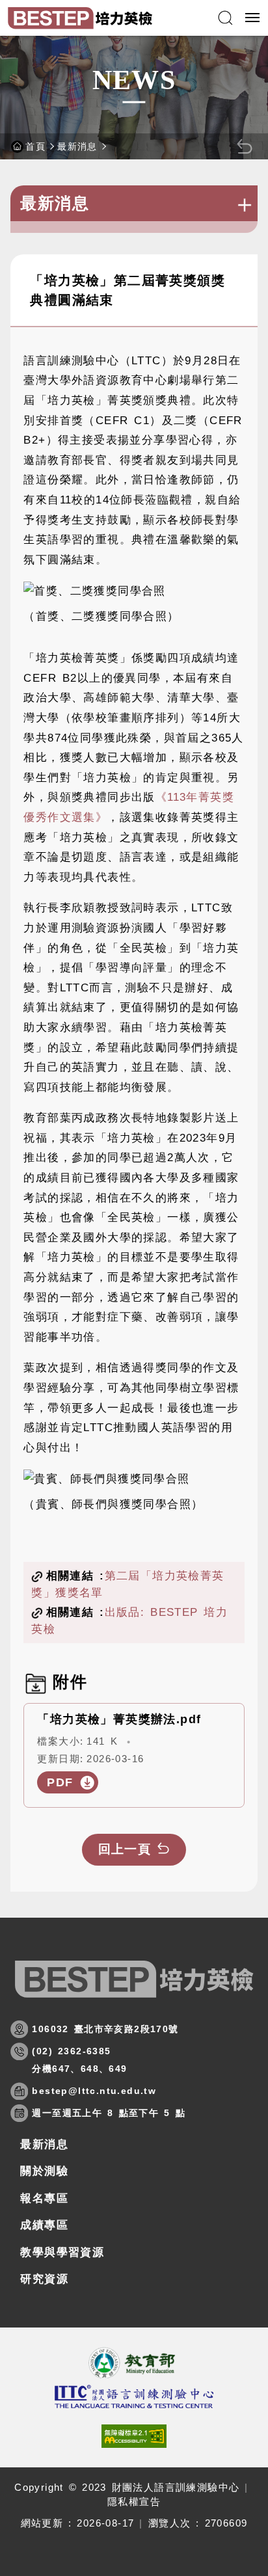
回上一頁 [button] (125, 1849)
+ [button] (244, 205)
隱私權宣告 (134, 2502)
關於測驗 (44, 2171)
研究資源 (44, 2279)
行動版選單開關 (254, 18)
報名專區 (44, 2198)
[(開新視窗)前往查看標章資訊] (134, 2436)
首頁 (35, 146)
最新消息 (77, 146)
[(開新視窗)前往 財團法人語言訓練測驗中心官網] (134, 2396)
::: (16, 249)
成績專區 (44, 2225)
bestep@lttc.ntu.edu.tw (94, 2091)
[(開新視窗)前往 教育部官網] (134, 2363)
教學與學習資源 (62, 2252)
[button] (225, 18)
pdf (60, 1782)
